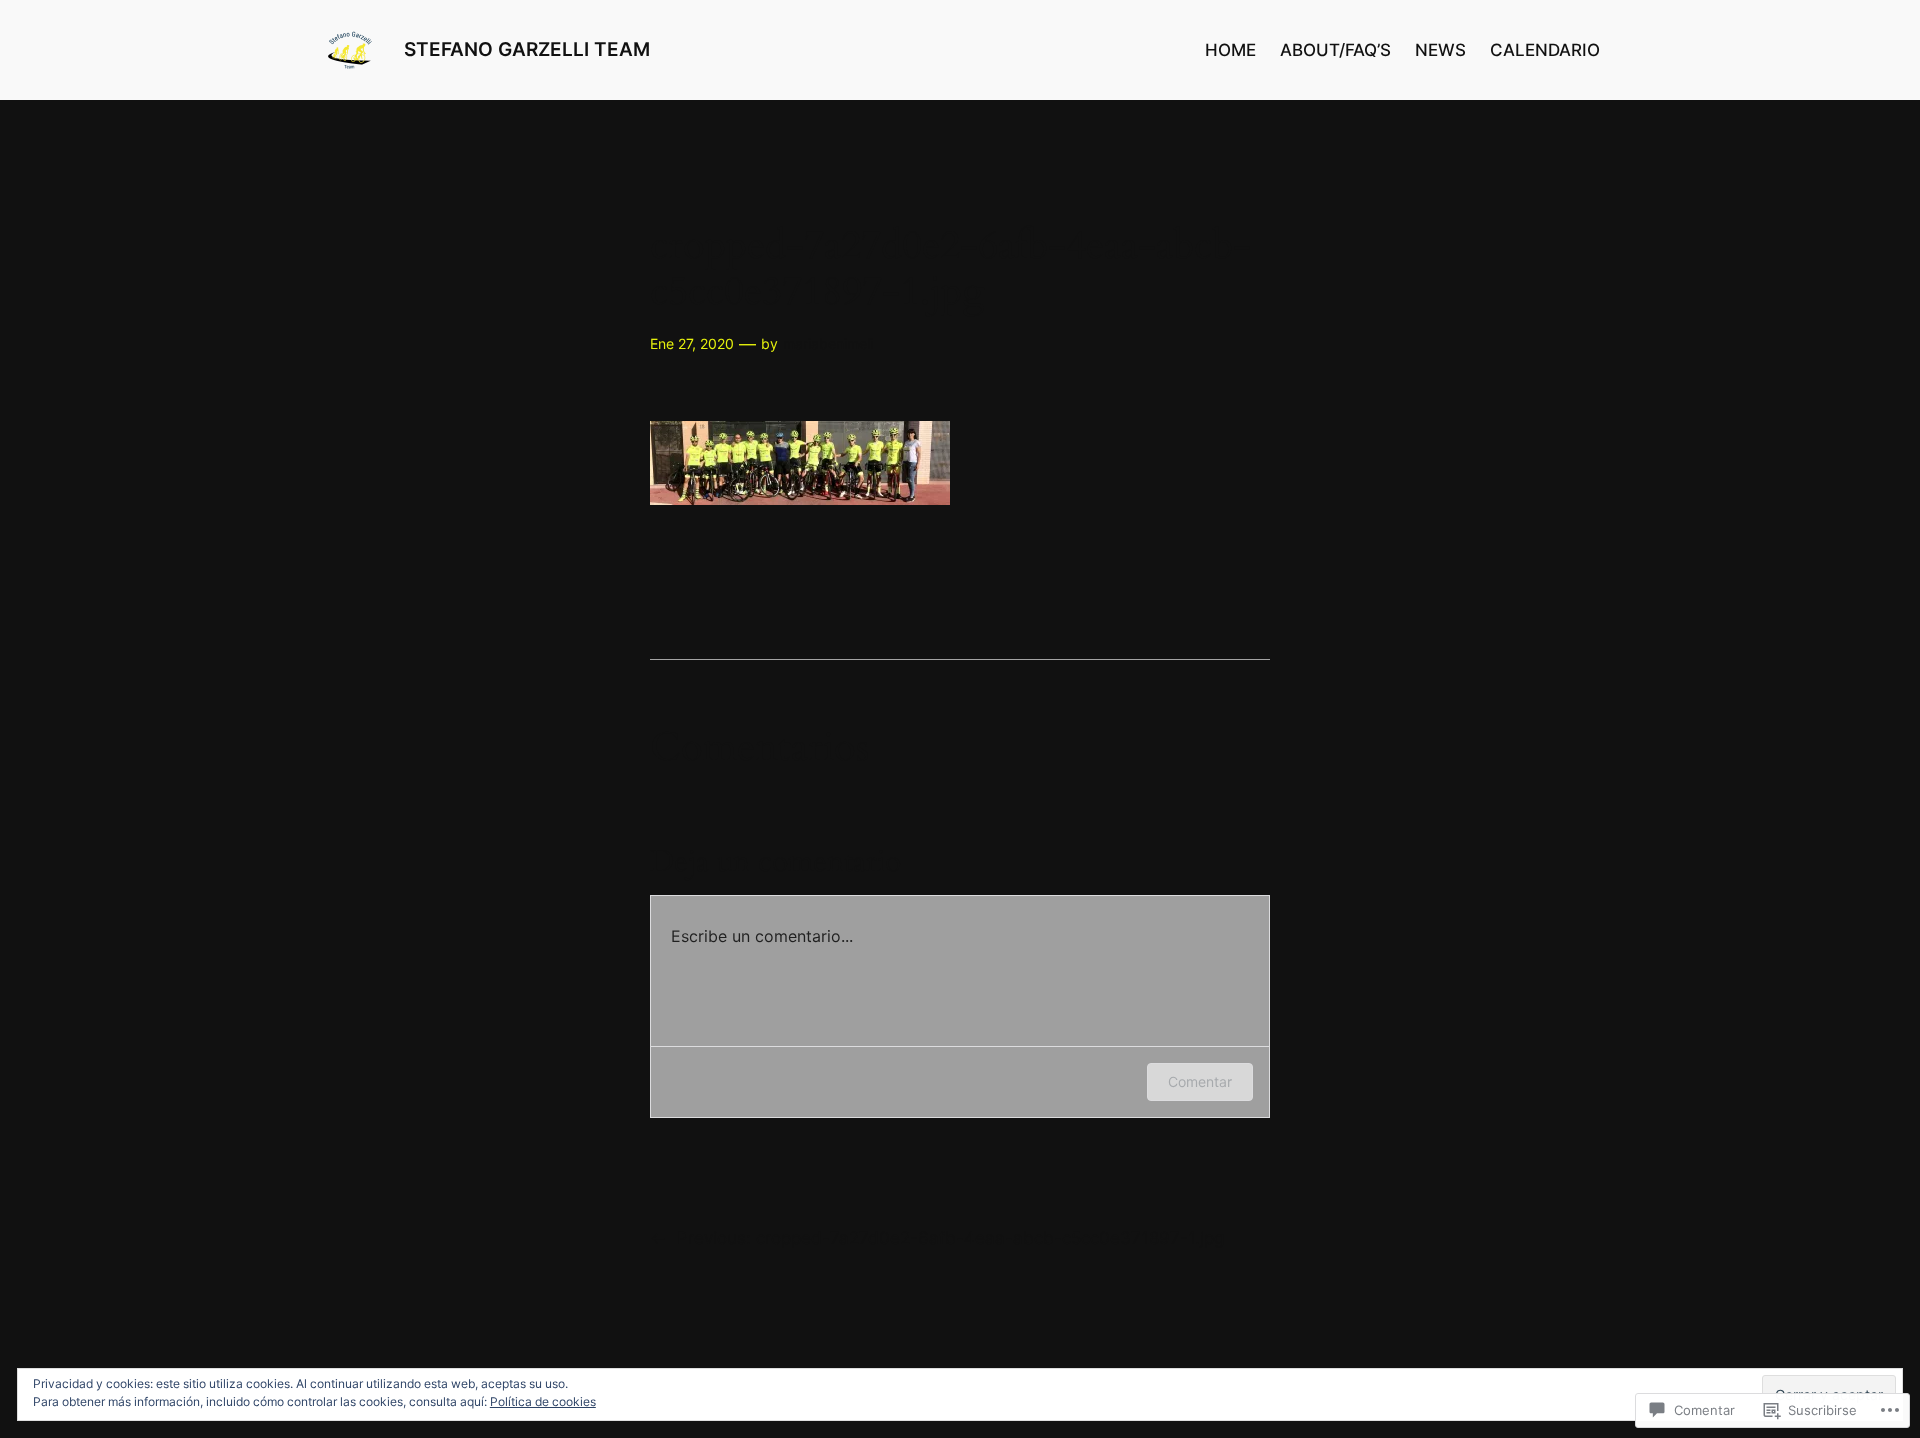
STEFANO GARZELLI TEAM (527, 49)
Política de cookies (543, 1401)
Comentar (1200, 1081)
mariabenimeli (828, 343)
